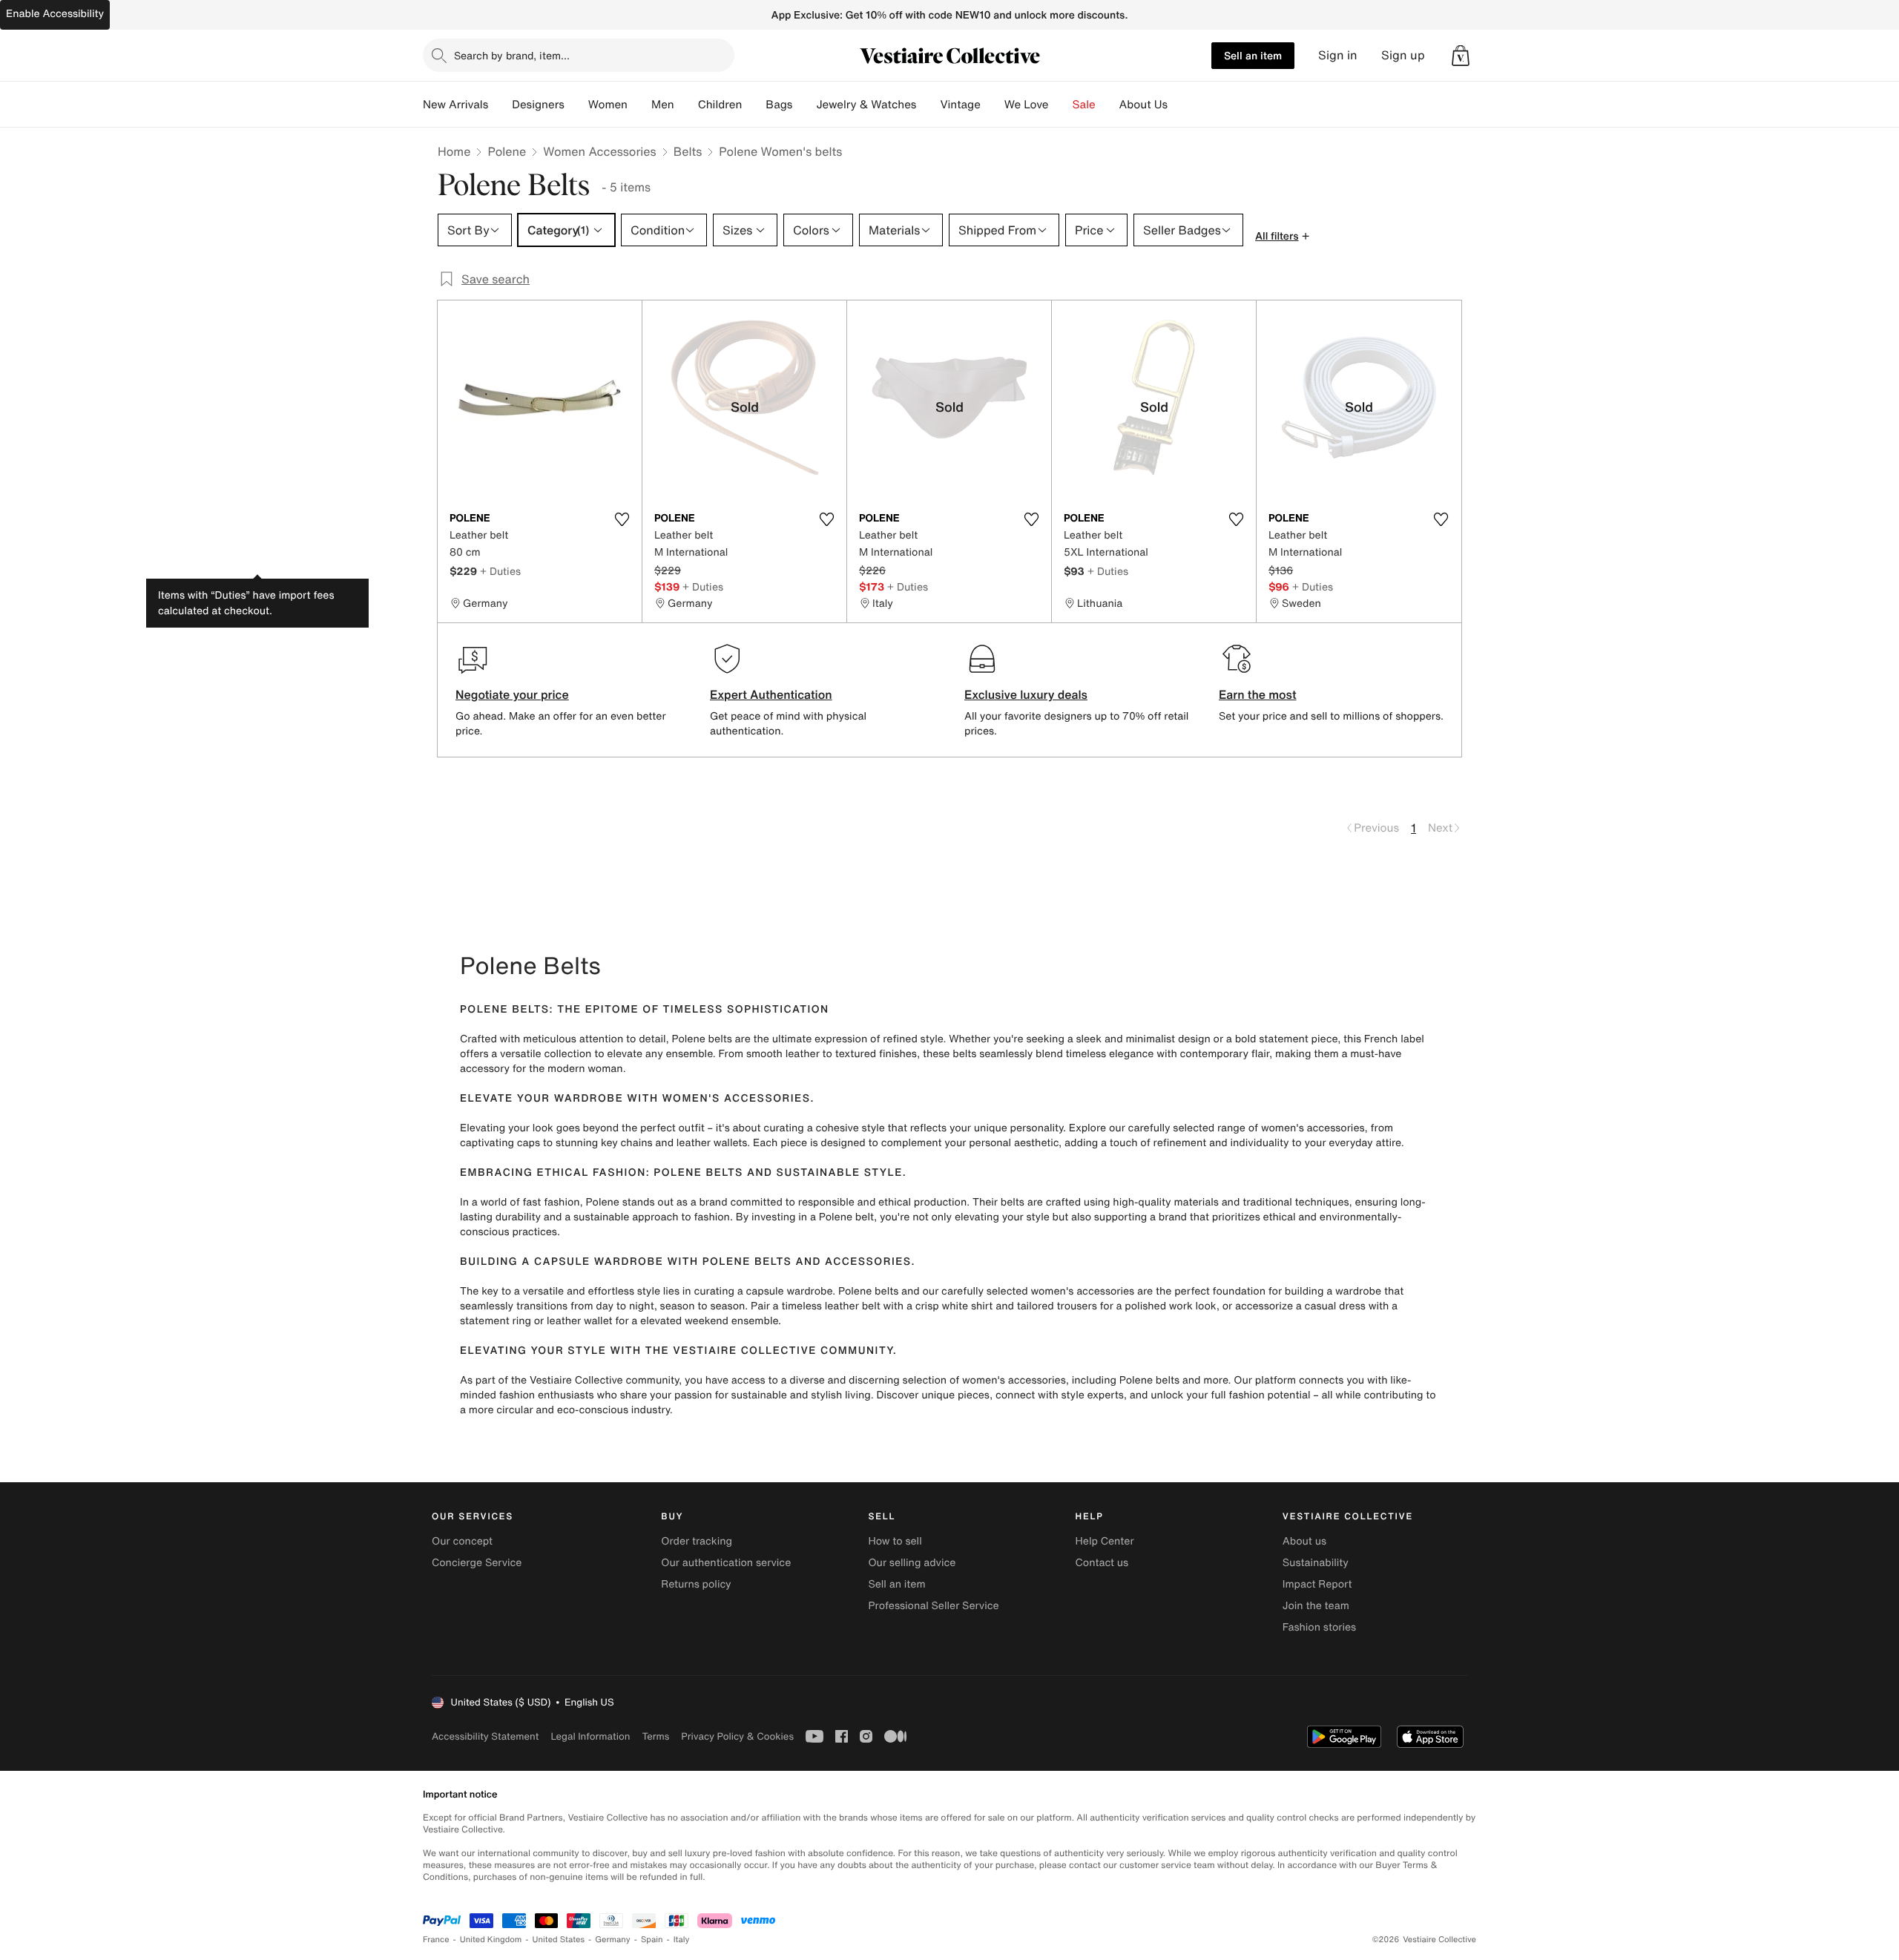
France (436, 1940)
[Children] (754, 105)
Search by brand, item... (512, 55)
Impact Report (1317, 1584)
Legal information (590, 1736)
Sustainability (1316, 1563)
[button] (1461, 56)
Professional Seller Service (933, 1606)
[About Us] (1179, 105)
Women (608, 105)
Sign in (1338, 55)
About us (1304, 1541)
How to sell (895, 1541)
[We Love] (1061, 105)
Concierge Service (477, 1563)
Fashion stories (1319, 1627)
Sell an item (1253, 55)
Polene (507, 151)
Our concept (462, 1541)
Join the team (1316, 1606)
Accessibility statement (485, 1736)
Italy (682, 1940)
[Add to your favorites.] (622, 519)
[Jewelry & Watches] (928, 105)
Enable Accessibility (55, 14)
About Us (1143, 105)
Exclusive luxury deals (1026, 694)
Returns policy (696, 1584)
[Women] (639, 105)
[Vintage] (993, 105)
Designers (538, 105)
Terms (655, 1736)
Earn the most (1258, 694)
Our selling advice (912, 1563)
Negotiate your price (512, 694)
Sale (1084, 105)
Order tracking (697, 1541)
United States (559, 1940)
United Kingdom (491, 1940)
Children (720, 105)
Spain (652, 1940)
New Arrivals (455, 105)
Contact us (1102, 1563)
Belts (688, 151)
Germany (613, 1940)
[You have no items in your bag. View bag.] (1461, 56)
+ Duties (500, 571)
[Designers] (576, 105)
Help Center (1105, 1541)
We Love (1027, 105)
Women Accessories (599, 151)
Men (663, 105)
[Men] (686, 105)
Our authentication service (726, 1563)
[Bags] (804, 105)
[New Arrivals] (500, 105)
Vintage (960, 105)
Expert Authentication (771, 694)
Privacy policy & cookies (737, 1736)
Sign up (1403, 55)
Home (454, 151)
